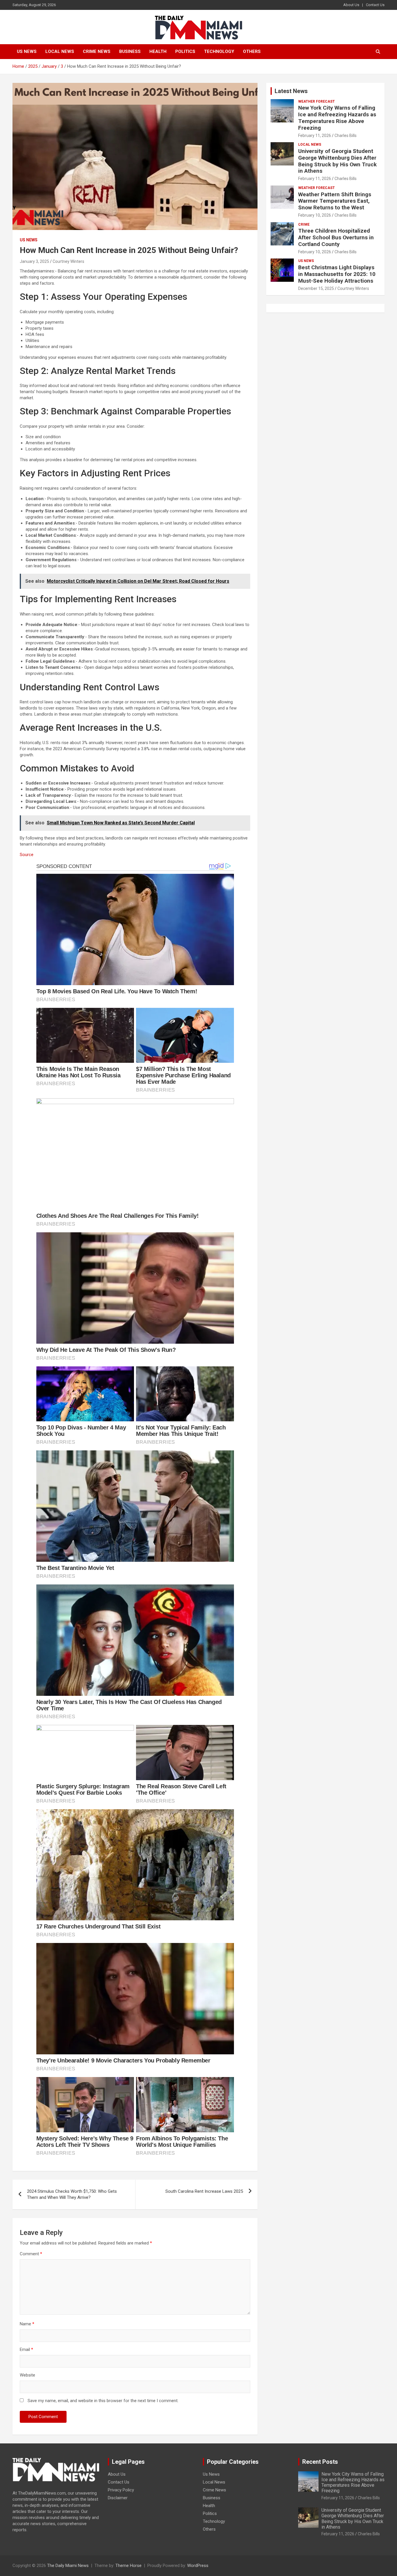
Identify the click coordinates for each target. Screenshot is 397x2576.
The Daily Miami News (68, 2566)
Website (27, 2375)
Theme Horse (128, 2566)
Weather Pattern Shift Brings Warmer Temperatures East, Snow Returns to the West (335, 201)
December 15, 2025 (316, 288)
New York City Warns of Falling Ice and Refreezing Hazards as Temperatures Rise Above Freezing (337, 118)
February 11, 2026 (315, 136)
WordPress (198, 2566)
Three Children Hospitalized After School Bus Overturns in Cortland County (336, 237)
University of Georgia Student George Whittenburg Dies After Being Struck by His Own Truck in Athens (337, 161)
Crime (304, 224)
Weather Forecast (316, 101)
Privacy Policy (121, 2490)
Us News (27, 51)
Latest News (291, 91)
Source (27, 855)
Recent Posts (320, 2462)
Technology (219, 51)
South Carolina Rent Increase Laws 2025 (204, 2191)
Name (27, 2324)
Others (252, 51)
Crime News (97, 51)
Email (26, 2349)
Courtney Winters (68, 261)
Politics (185, 51)
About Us (351, 5)
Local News (60, 51)
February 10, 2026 (315, 215)
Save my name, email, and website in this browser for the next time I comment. (103, 2401)
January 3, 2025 (34, 261)
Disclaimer (118, 2498)
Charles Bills (346, 136)
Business (130, 51)
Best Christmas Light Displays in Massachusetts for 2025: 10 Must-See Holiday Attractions (337, 274)
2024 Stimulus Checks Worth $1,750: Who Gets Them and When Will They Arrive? (72, 2194)
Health (158, 51)
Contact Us (375, 5)
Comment (31, 2254)
